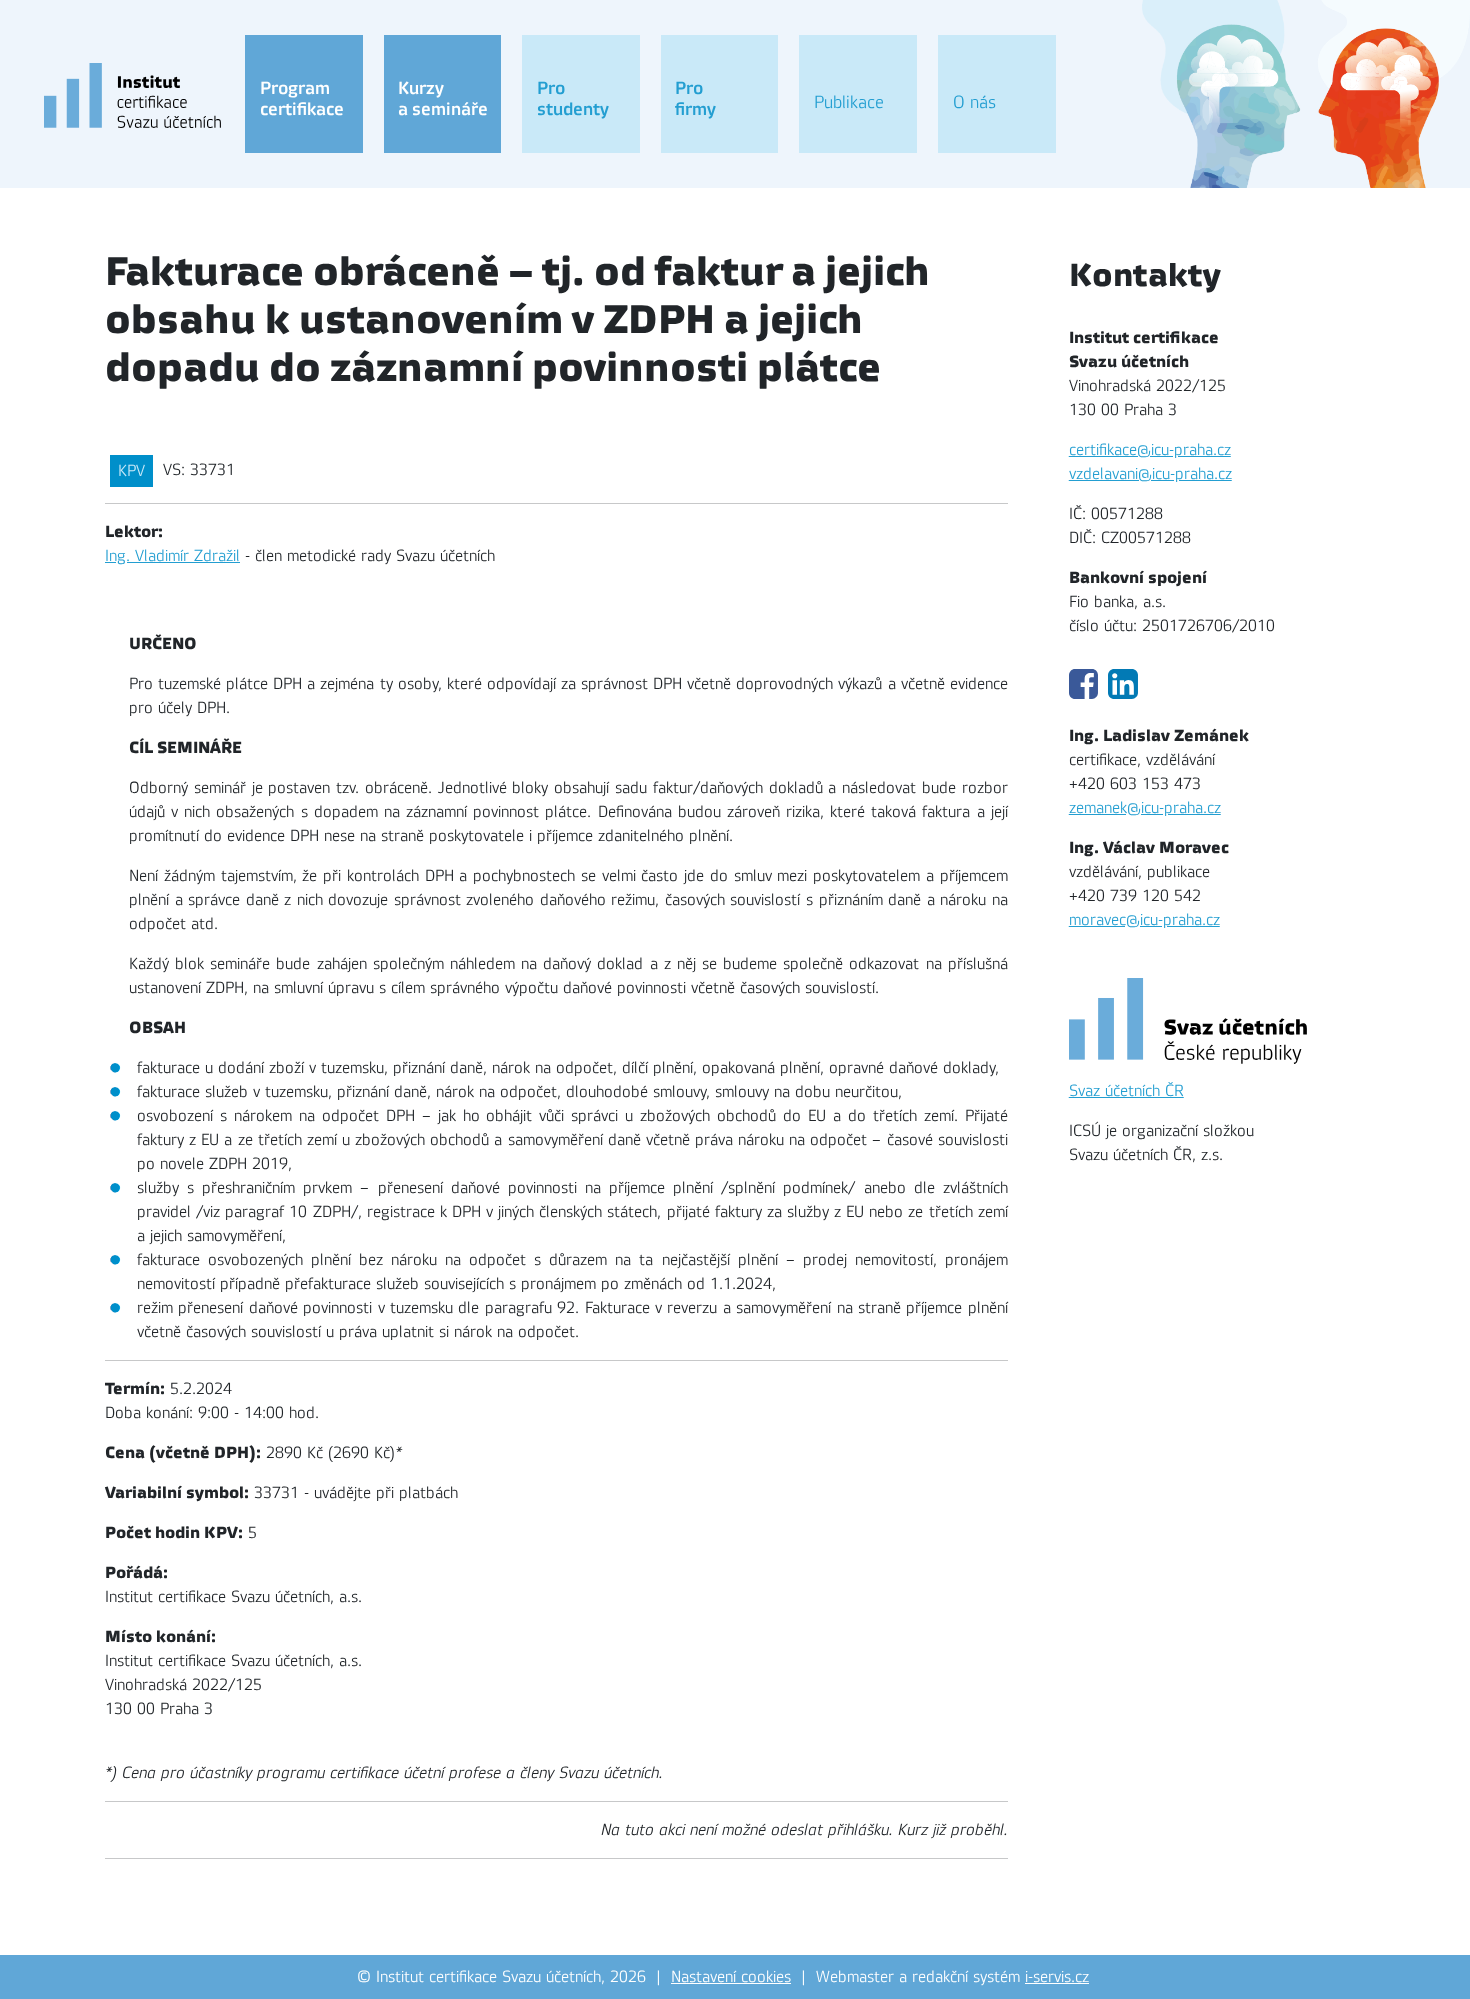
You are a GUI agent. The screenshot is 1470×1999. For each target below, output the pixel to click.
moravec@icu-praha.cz (1144, 920)
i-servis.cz (1057, 1977)
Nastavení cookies (731, 1977)
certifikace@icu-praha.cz (1150, 450)
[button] (304, 94)
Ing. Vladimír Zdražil (172, 556)
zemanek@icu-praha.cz (1145, 808)
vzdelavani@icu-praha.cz (1150, 474)
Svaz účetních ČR (1126, 1091)
